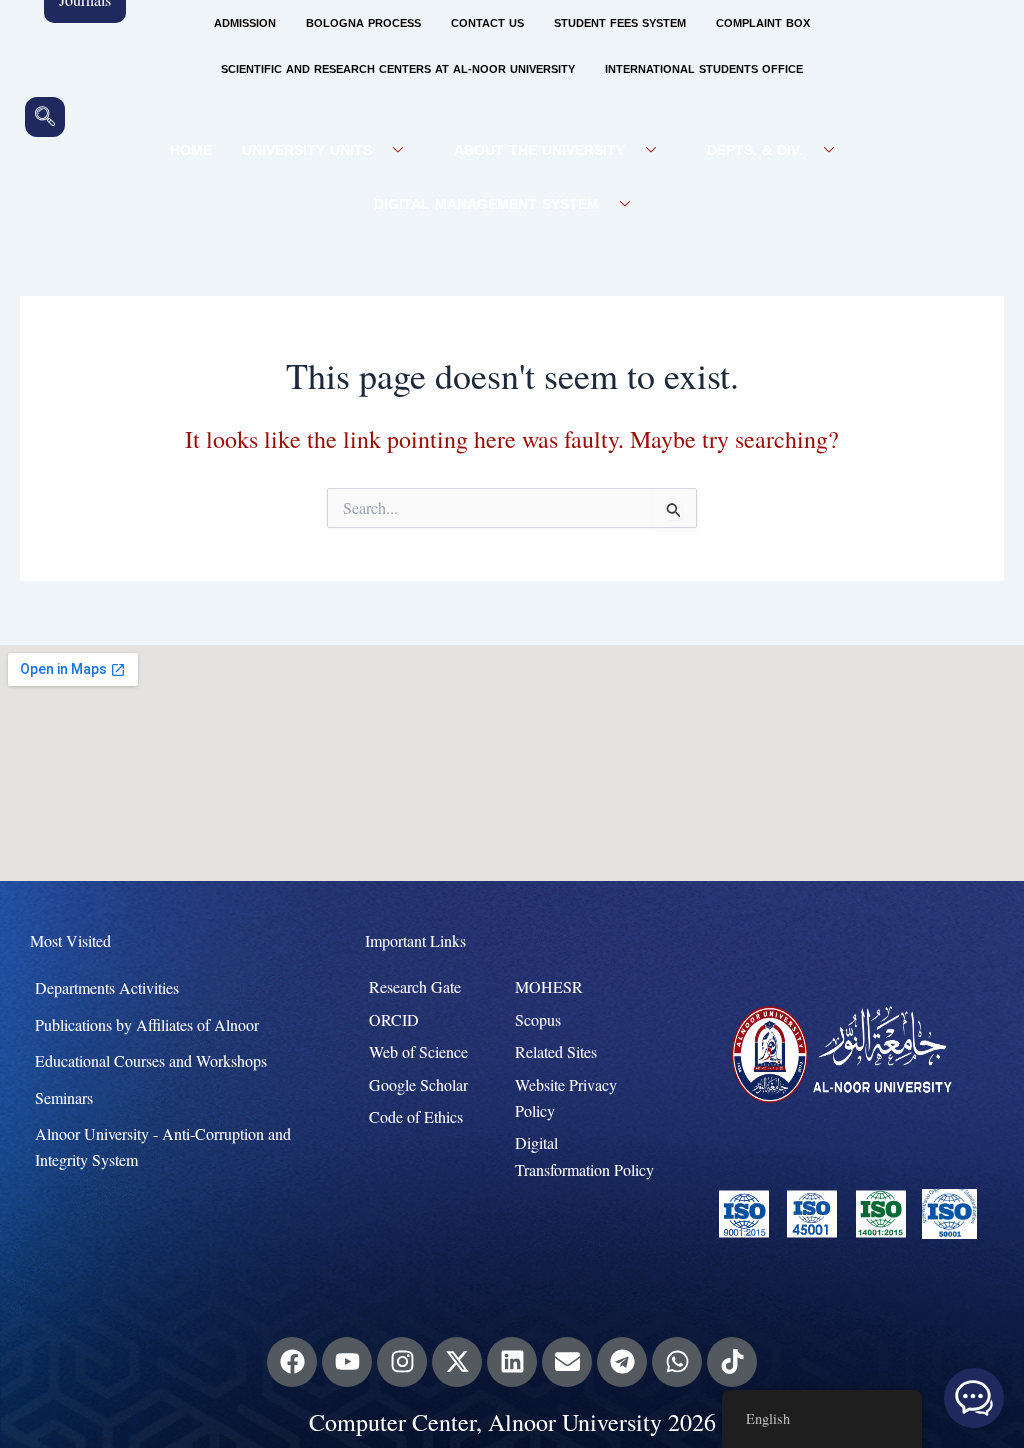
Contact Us (487, 23)
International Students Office (704, 69)
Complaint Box (763, 23)
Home (191, 150)
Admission (245, 23)
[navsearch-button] (45, 117)
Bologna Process (363, 23)
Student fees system (620, 23)
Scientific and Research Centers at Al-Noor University (398, 69)
